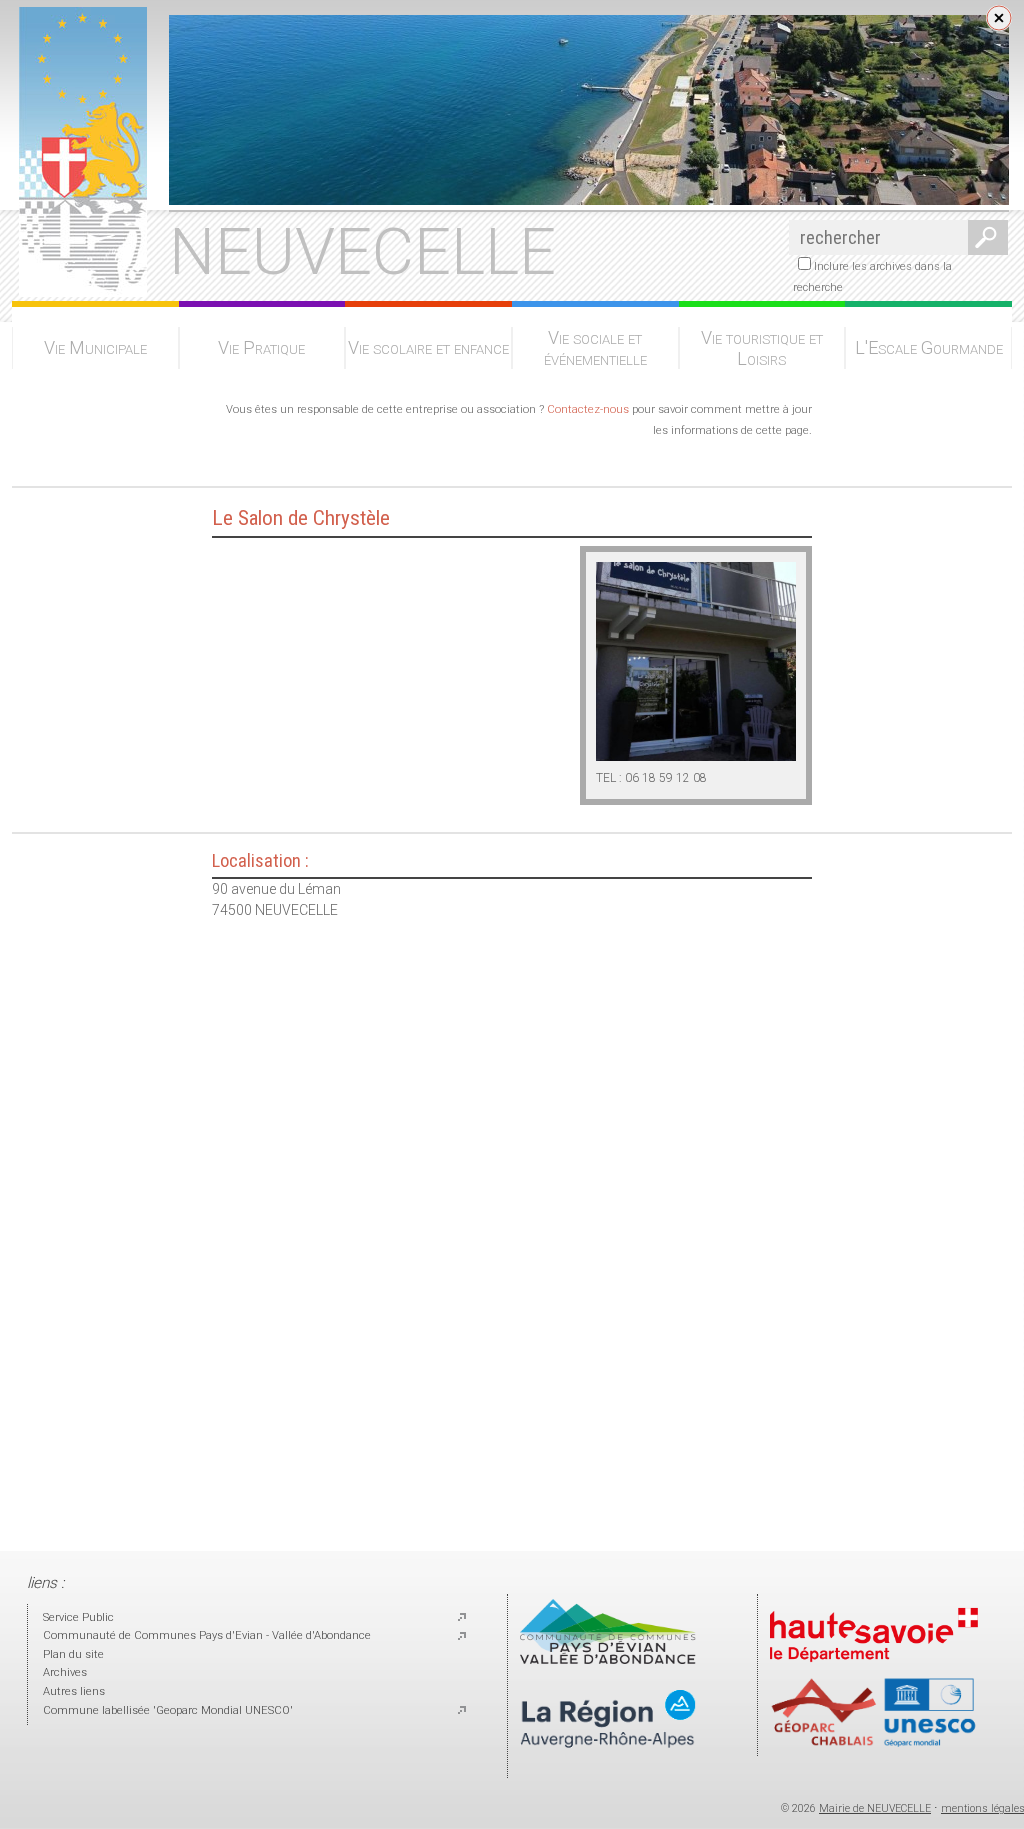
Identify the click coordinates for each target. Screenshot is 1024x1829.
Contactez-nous (588, 409)
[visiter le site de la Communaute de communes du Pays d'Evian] (608, 1660)
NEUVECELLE (362, 252)
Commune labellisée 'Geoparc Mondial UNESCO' (168, 1710)
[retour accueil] (79, 290)
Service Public (78, 1617)
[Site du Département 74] (874, 1667)
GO (984, 237)
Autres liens (74, 1691)
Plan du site (73, 1654)
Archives (65, 1672)
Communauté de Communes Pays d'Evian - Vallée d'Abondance (207, 1635)
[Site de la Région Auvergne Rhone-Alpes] (608, 1764)
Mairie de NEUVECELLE (875, 1808)
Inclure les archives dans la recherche (872, 277)
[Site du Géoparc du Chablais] (874, 1743)
